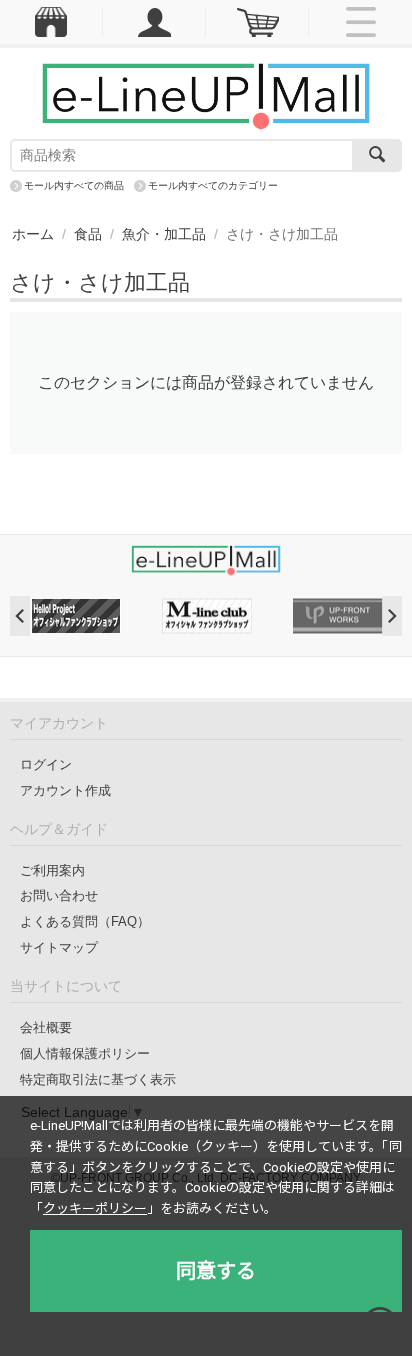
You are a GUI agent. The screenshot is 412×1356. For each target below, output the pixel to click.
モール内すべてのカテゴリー (213, 185)
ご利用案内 (52, 870)
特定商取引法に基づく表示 (98, 1079)
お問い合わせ (59, 895)
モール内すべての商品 (74, 185)
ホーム (33, 234)
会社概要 (46, 1027)
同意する (216, 1271)
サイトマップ (59, 947)
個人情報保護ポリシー (85, 1053)
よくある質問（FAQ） (85, 921)
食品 (88, 234)
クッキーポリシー (95, 1208)
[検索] (377, 155)
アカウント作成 (65, 790)
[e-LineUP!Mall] (206, 95)
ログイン (46, 764)
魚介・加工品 (164, 234)
